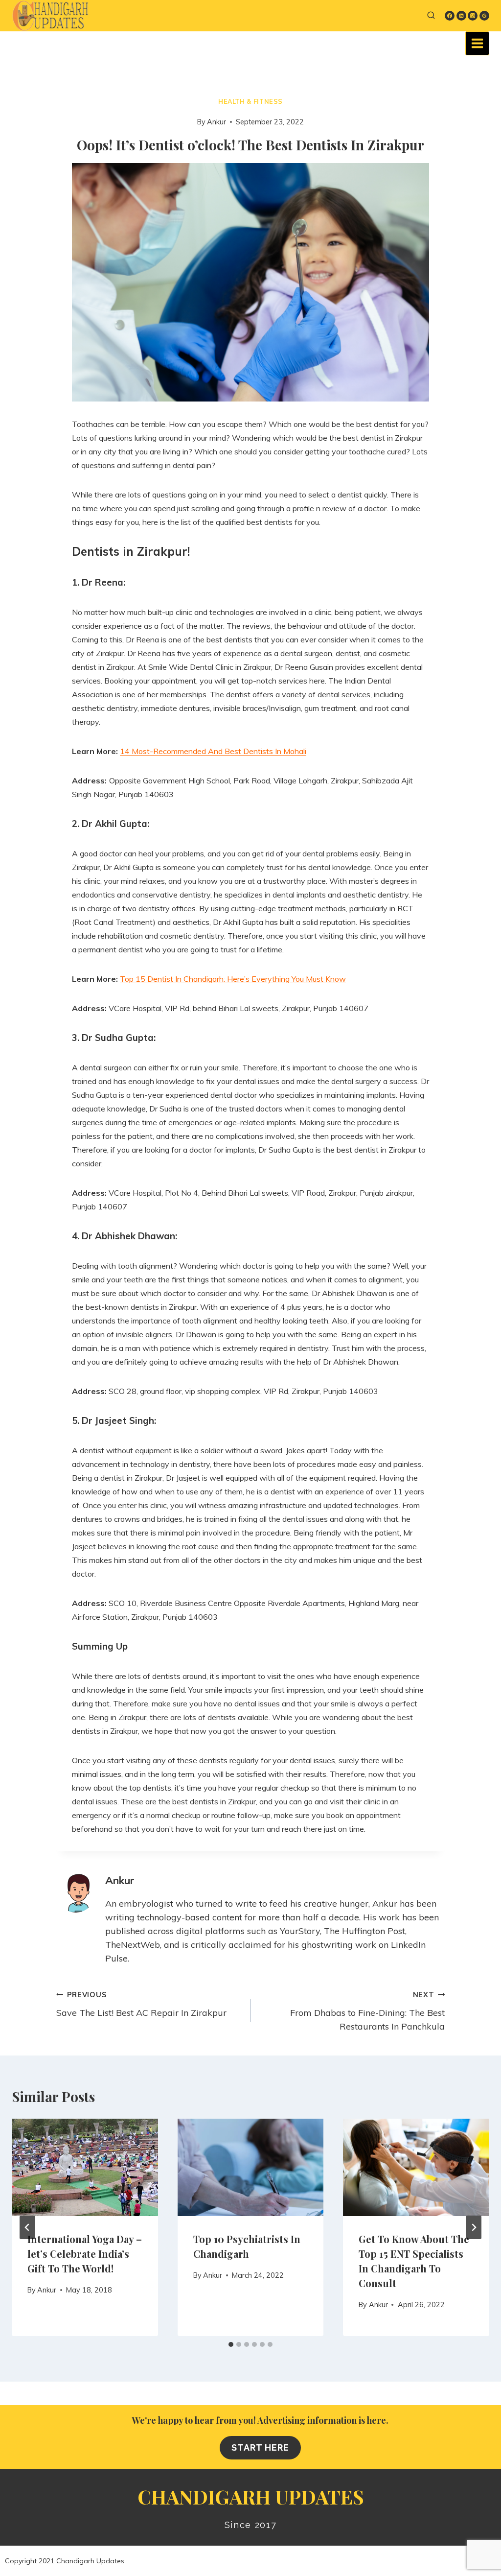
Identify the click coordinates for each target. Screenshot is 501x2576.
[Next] (474, 2227)
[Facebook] (450, 16)
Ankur (216, 122)
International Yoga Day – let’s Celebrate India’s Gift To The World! (85, 2254)
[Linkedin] (461, 16)
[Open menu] (477, 43)
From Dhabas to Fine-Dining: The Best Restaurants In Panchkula (367, 2011)
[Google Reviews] (484, 16)
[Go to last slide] (27, 2227)
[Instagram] (473, 16)
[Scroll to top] (466, 2559)
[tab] (231, 2344)
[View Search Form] (431, 16)
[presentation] (85, 2167)
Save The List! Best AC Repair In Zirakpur (141, 2004)
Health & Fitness (250, 101)
